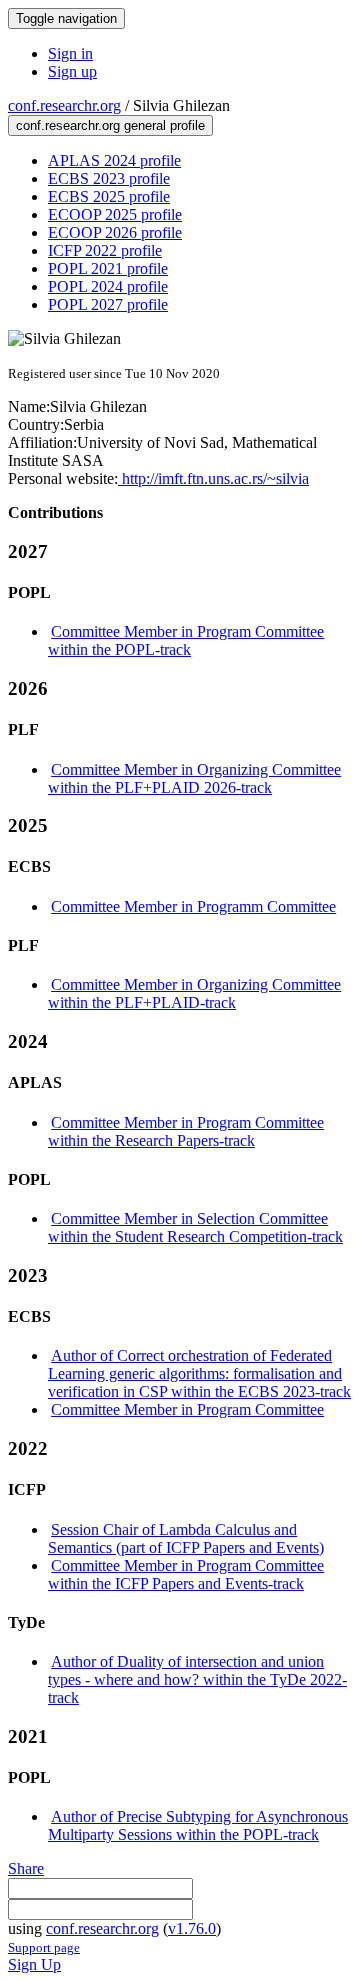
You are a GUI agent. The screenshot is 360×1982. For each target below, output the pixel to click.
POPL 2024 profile (108, 286)
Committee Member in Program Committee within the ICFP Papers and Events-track (186, 1574)
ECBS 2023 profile (109, 178)
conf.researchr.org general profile (110, 125)
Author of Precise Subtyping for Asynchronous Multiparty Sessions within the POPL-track (198, 1825)
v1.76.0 (192, 1928)
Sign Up (34, 1964)
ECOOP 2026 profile (115, 232)
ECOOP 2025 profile (115, 214)
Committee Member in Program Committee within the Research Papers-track (186, 1131)
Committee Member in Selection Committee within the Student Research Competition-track (195, 1227)
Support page (44, 1947)
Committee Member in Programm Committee (193, 906)
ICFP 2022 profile (105, 250)
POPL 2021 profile (108, 268)
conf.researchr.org (64, 105)
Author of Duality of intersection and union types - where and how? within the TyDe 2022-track (197, 1679)
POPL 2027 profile (108, 304)
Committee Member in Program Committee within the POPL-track (186, 640)
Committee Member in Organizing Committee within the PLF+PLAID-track (194, 993)
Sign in (70, 53)
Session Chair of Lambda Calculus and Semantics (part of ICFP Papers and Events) (186, 1538)
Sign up (72, 71)
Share (26, 1868)
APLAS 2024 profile (114, 160)
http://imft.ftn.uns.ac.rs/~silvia (213, 478)
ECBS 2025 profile (109, 196)
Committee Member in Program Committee (187, 1409)
